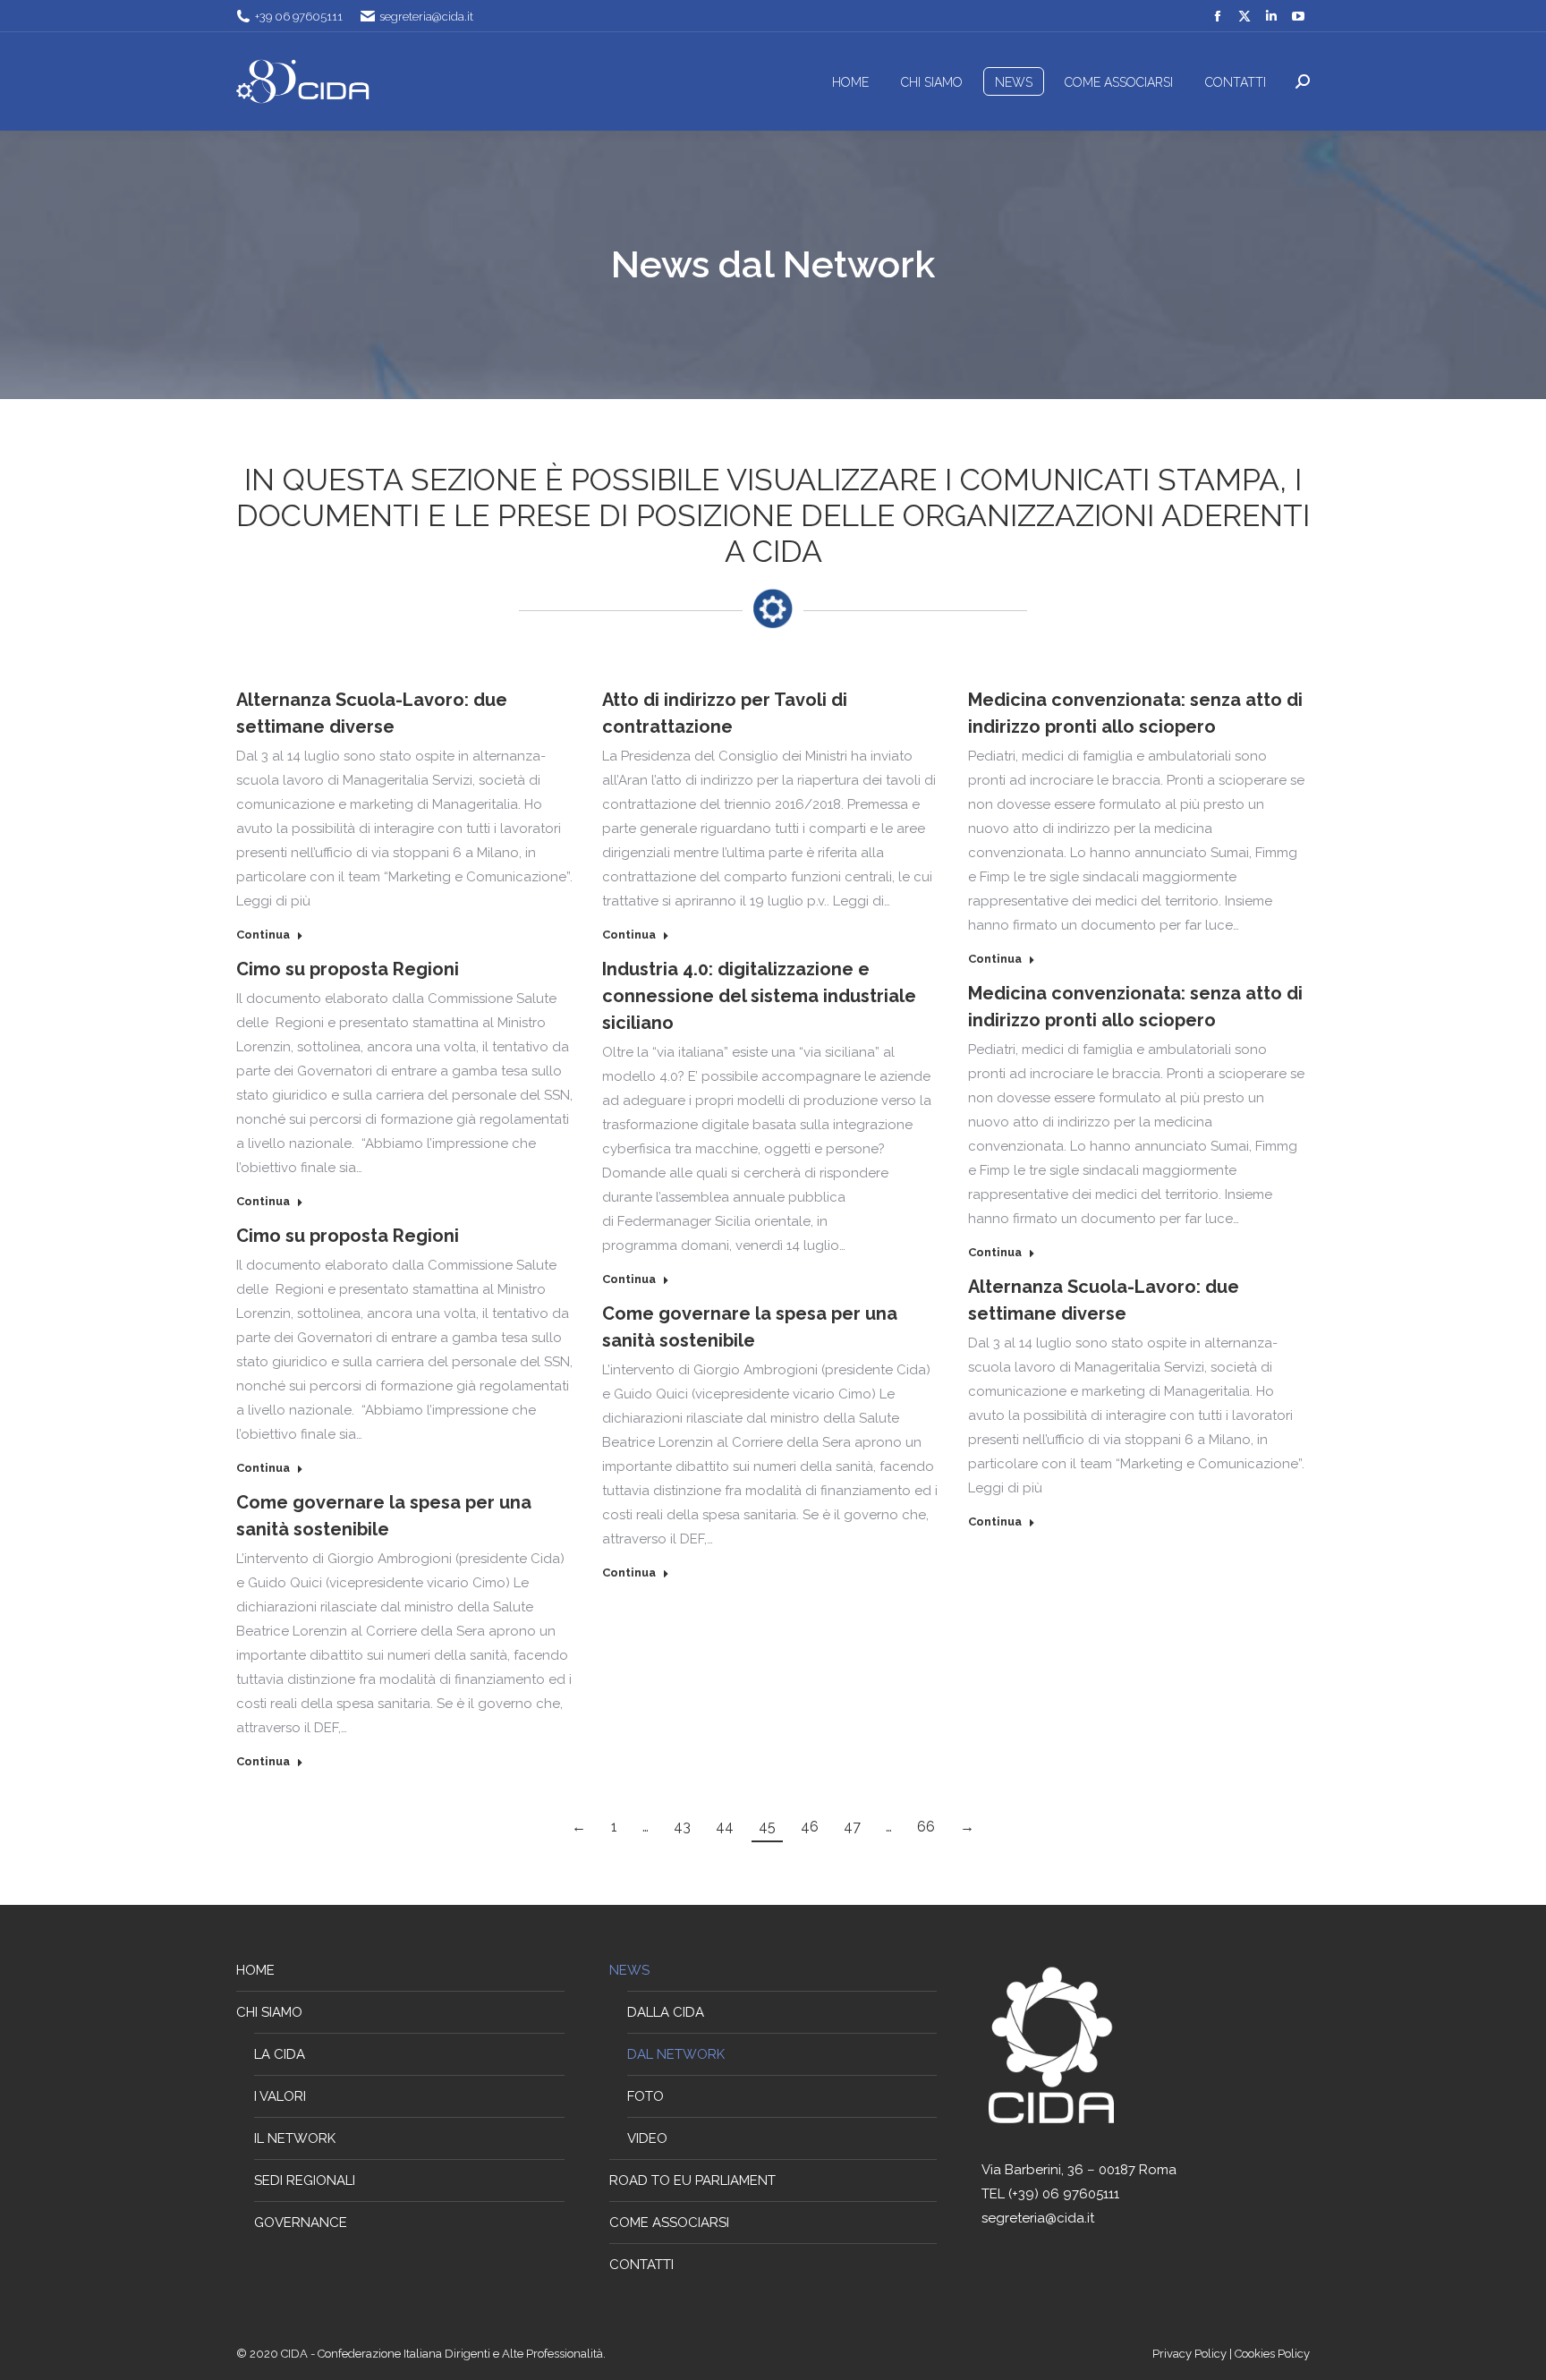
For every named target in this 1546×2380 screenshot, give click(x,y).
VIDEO (647, 2138)
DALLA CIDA (666, 2012)
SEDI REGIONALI (305, 2180)
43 (682, 1827)
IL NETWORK (295, 2138)
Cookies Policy (1272, 2354)
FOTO (646, 2096)
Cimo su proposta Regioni (348, 969)
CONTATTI (641, 2265)
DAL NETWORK (676, 2054)
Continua (263, 935)
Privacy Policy (1191, 2354)
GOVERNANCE (301, 2223)
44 (725, 1827)
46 (810, 1827)
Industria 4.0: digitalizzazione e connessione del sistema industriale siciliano (759, 996)
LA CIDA (280, 2054)
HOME (255, 1970)
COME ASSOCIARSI (669, 2223)
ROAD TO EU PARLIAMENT (692, 2180)
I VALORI (280, 2096)
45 (767, 1827)
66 (926, 1827)
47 (852, 1827)
